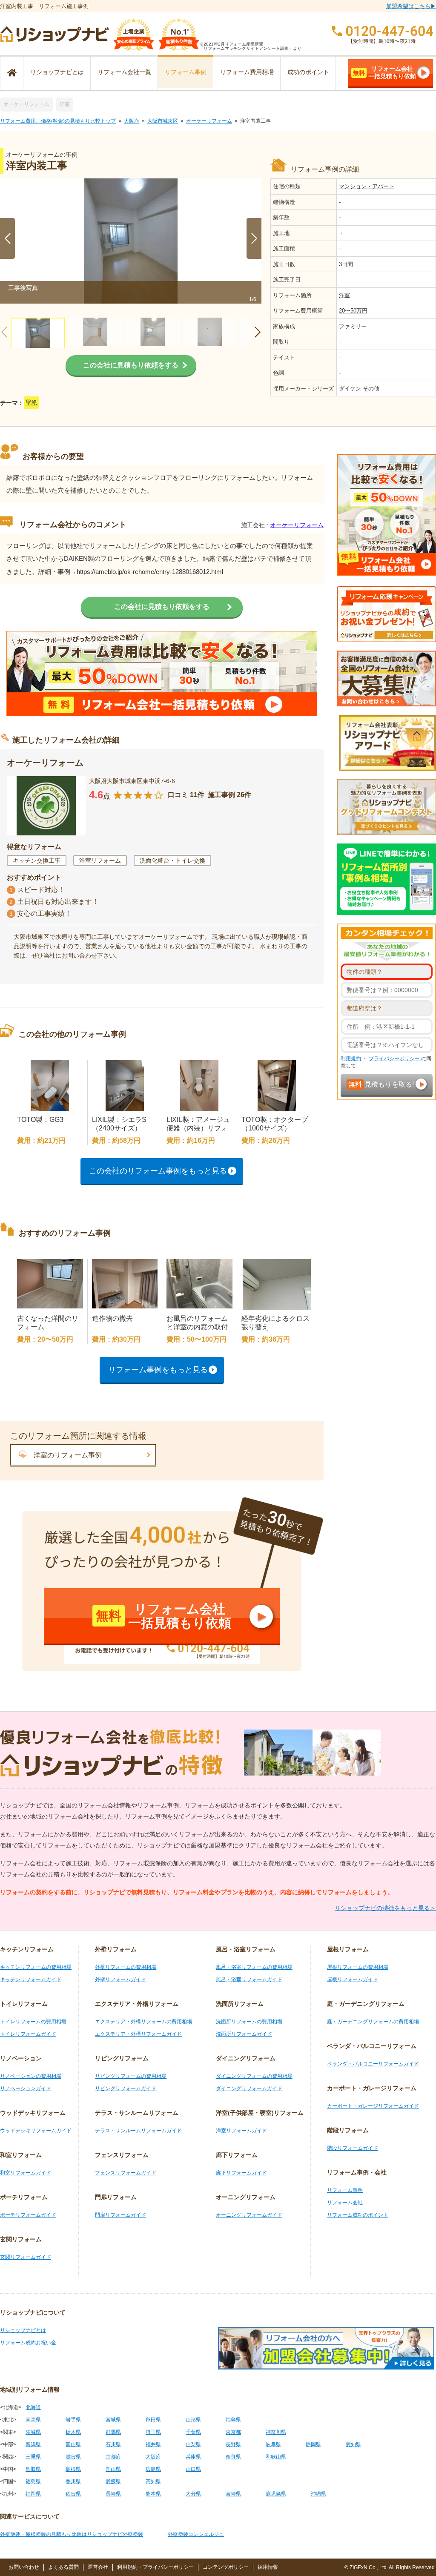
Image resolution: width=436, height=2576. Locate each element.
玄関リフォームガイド (26, 2257)
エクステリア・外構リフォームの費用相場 (143, 2022)
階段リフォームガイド (353, 2148)
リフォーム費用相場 (247, 72)
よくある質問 (63, 2567)
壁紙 (32, 403)
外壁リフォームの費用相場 (126, 1967)
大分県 (193, 2494)
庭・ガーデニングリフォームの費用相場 (373, 2022)
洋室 (65, 104)
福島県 (233, 2420)
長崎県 (113, 2494)
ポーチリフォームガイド (28, 2215)
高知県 (153, 2481)
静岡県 (313, 2444)
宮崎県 (233, 2494)
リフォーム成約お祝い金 (28, 2343)
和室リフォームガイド (26, 2173)
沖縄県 (318, 2494)
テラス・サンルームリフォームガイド (138, 2131)
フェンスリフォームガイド (126, 2173)
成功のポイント (308, 72)
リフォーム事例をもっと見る (158, 1370)
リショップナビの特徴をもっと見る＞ (385, 1908)
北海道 (33, 2407)
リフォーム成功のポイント (358, 2215)
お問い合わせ (24, 2567)
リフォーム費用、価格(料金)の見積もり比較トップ (58, 121)
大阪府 (132, 121)
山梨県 (193, 2444)
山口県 (193, 2469)
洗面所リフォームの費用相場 (249, 2022)
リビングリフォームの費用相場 (131, 2076)
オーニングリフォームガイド (249, 2215)
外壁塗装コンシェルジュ (196, 2534)
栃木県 (73, 2432)
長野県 (233, 2444)
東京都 (233, 2432)
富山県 (73, 2444)
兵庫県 (193, 2457)
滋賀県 (73, 2457)
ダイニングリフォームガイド (249, 2088)
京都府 (113, 2457)
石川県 (113, 2444)
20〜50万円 (353, 311)
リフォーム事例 (186, 72)
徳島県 (33, 2481)
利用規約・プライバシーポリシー (155, 2567)
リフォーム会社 (345, 2203)
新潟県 (33, 2444)
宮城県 (113, 2420)
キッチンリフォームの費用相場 (36, 1967)
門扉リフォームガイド (120, 2215)
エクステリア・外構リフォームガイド (138, 2034)
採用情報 (268, 2567)
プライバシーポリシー (395, 1059)
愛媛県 (113, 2481)
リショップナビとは (57, 72)
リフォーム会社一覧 (124, 72)
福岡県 (33, 2494)
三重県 (33, 2457)
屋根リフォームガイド (353, 1979)
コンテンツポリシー (226, 2567)
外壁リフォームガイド (120, 1979)
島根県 (73, 2469)
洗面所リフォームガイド (244, 2034)
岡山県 (113, 2469)
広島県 (153, 2469)
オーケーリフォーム (26, 104)
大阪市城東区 (163, 121)
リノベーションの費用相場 (31, 2076)
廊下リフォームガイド (241, 2173)
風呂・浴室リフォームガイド (249, 1979)
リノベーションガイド (26, 2088)
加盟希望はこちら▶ (411, 6)
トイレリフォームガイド (28, 2034)
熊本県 (153, 2494)
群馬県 (113, 2432)
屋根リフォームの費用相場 (358, 1967)
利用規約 (351, 1059)
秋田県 (153, 2420)
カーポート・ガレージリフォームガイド (373, 2106)
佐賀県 (73, 2494)
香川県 (73, 2481)
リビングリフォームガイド (126, 2088)
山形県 (193, 2420)
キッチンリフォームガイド (31, 1979)
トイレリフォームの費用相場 (33, 2022)
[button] (254, 238)
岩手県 (73, 2420)
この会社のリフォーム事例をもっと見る (158, 1171)
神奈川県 (276, 2432)
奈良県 (233, 2457)
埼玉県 (153, 2432)
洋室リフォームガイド (241, 2131)
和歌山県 (276, 2457)
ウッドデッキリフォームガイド (36, 2131)
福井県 (153, 2444)
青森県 (33, 2420)
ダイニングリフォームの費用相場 (254, 2076)
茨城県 (33, 2432)
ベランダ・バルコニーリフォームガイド (373, 2064)
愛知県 (353, 2444)
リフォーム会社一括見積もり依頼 (384, 72)
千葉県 (193, 2432)
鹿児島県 (276, 2494)
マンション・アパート (367, 186)
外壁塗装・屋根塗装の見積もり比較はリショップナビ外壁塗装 (72, 2534)
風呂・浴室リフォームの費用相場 (254, 1967)
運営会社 (98, 2567)
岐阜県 (273, 2444)
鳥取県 (33, 2469)
